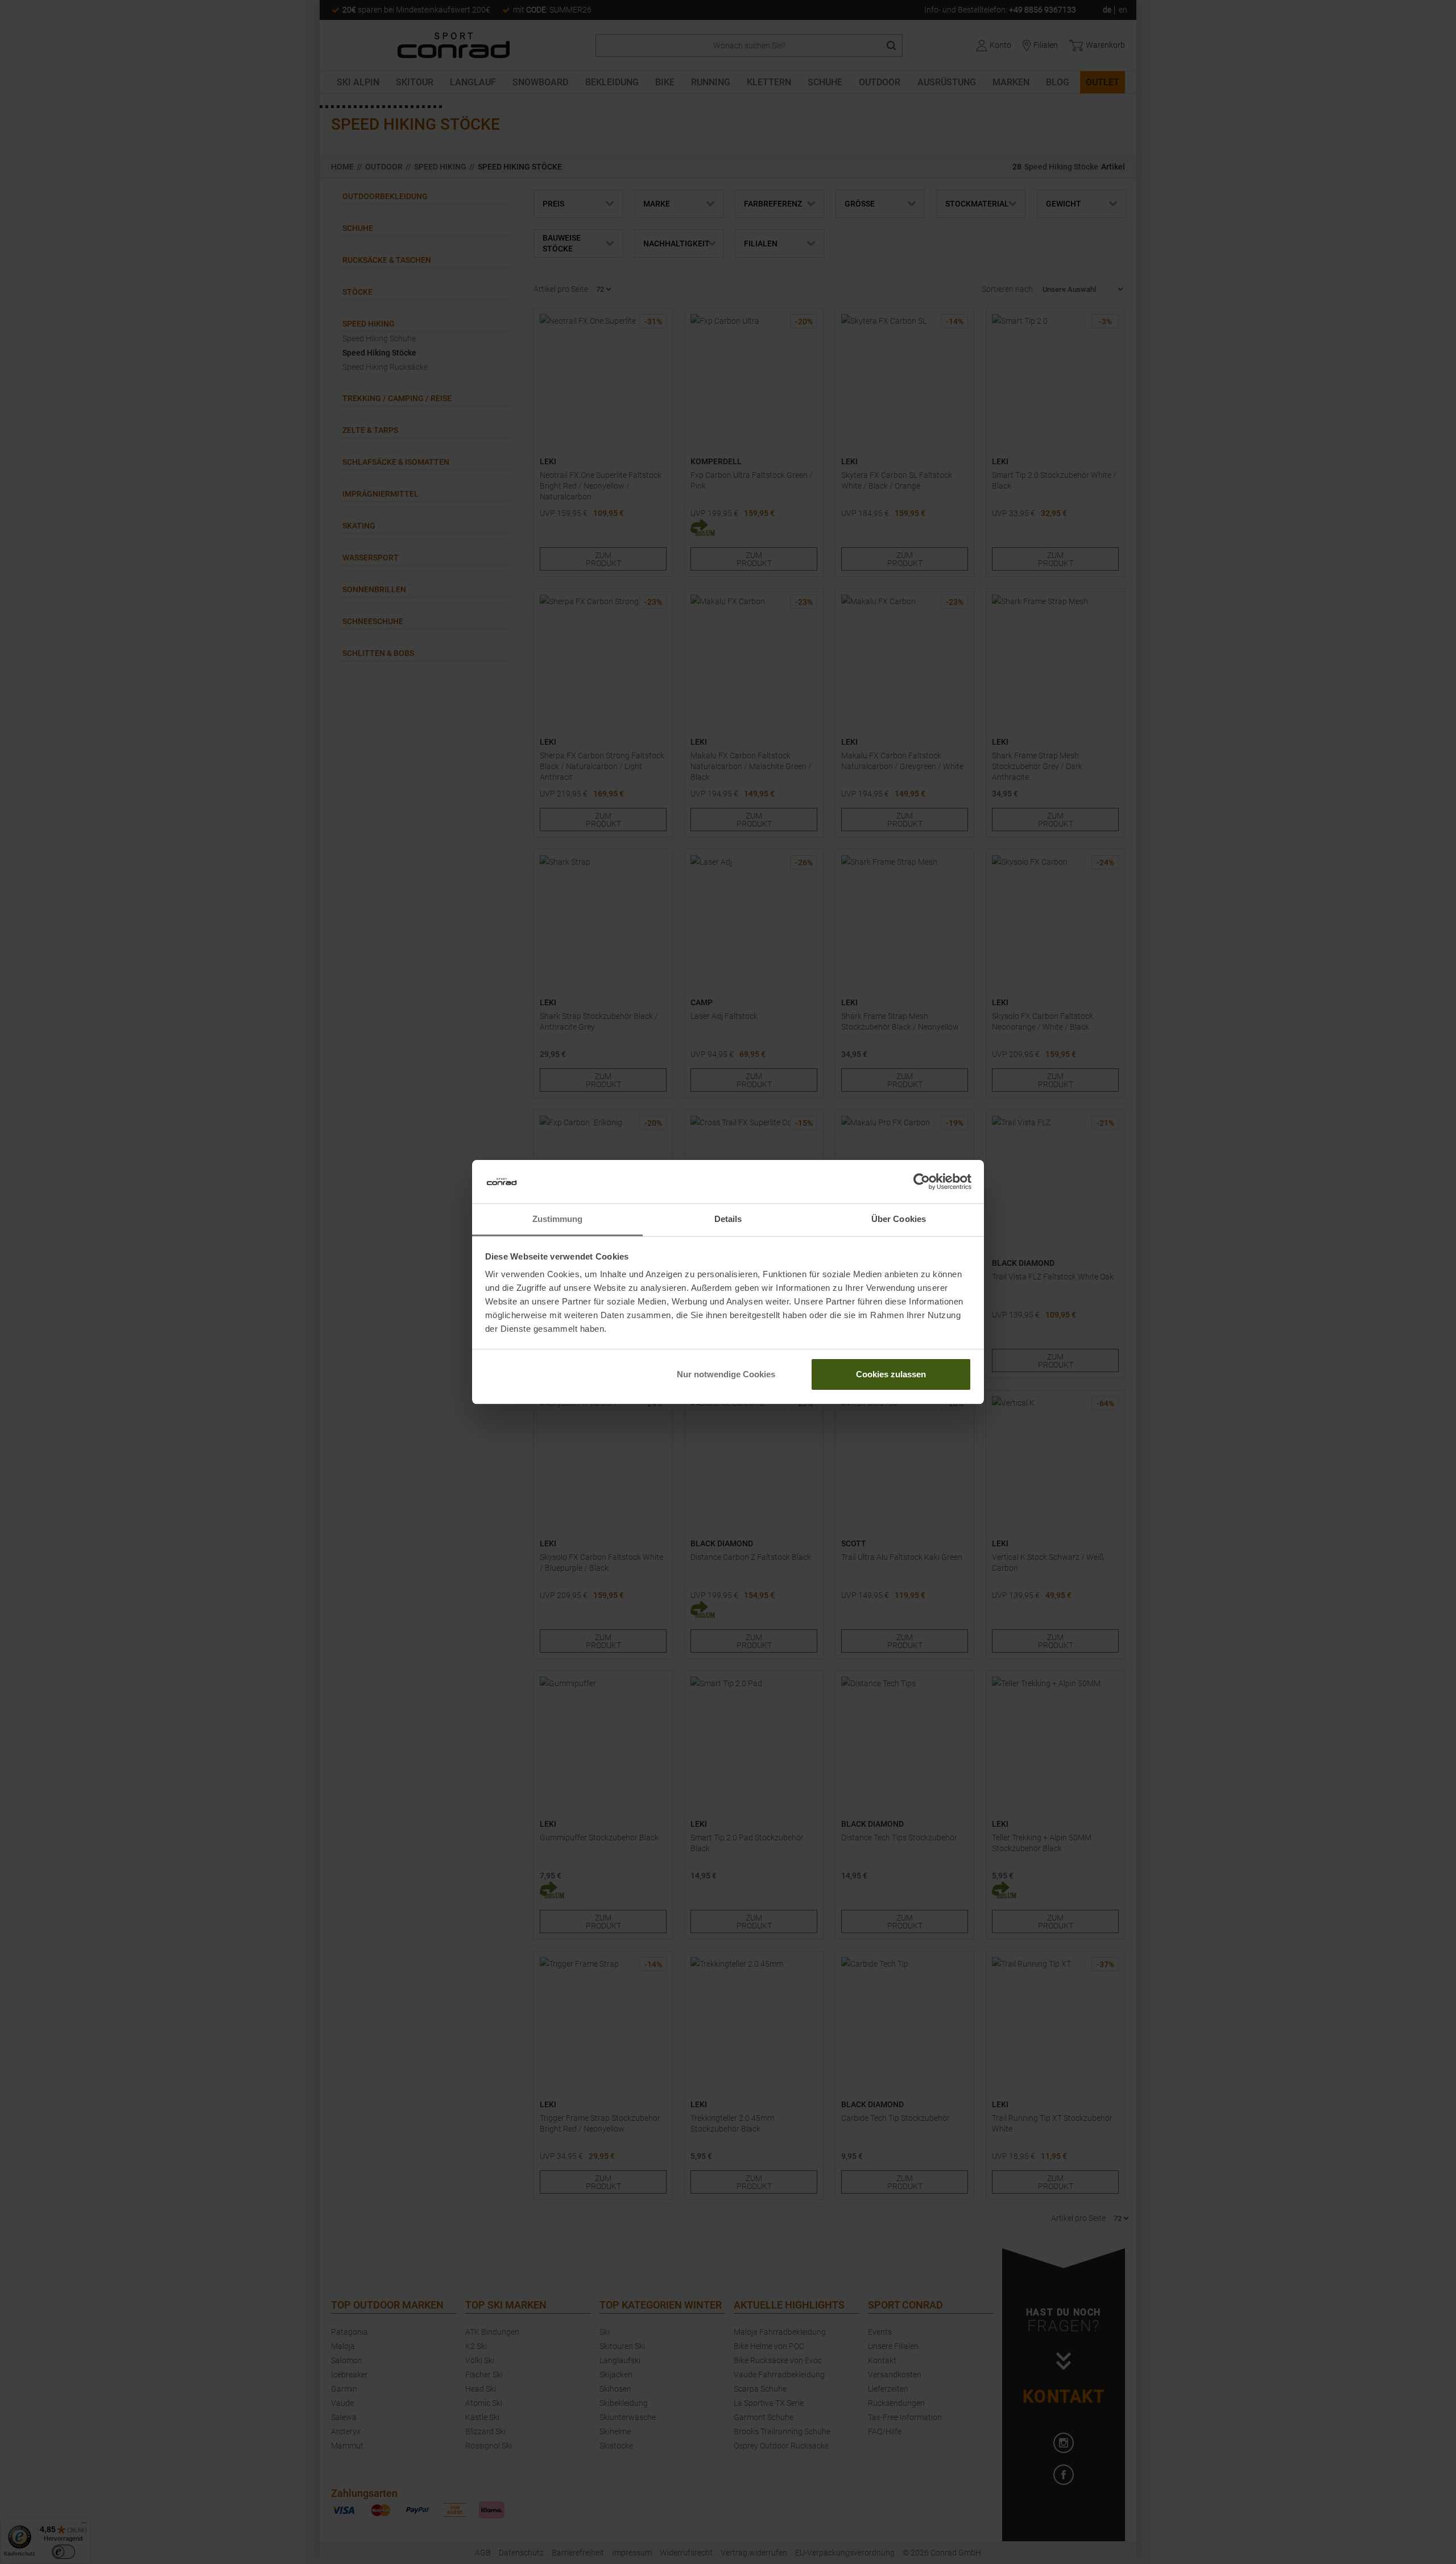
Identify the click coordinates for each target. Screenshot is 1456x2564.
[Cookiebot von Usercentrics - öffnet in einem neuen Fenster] (922, 1182)
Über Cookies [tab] (899, 1219)
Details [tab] (728, 1219)
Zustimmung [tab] (558, 1219)
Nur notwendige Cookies (726, 1374)
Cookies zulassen (891, 1374)
